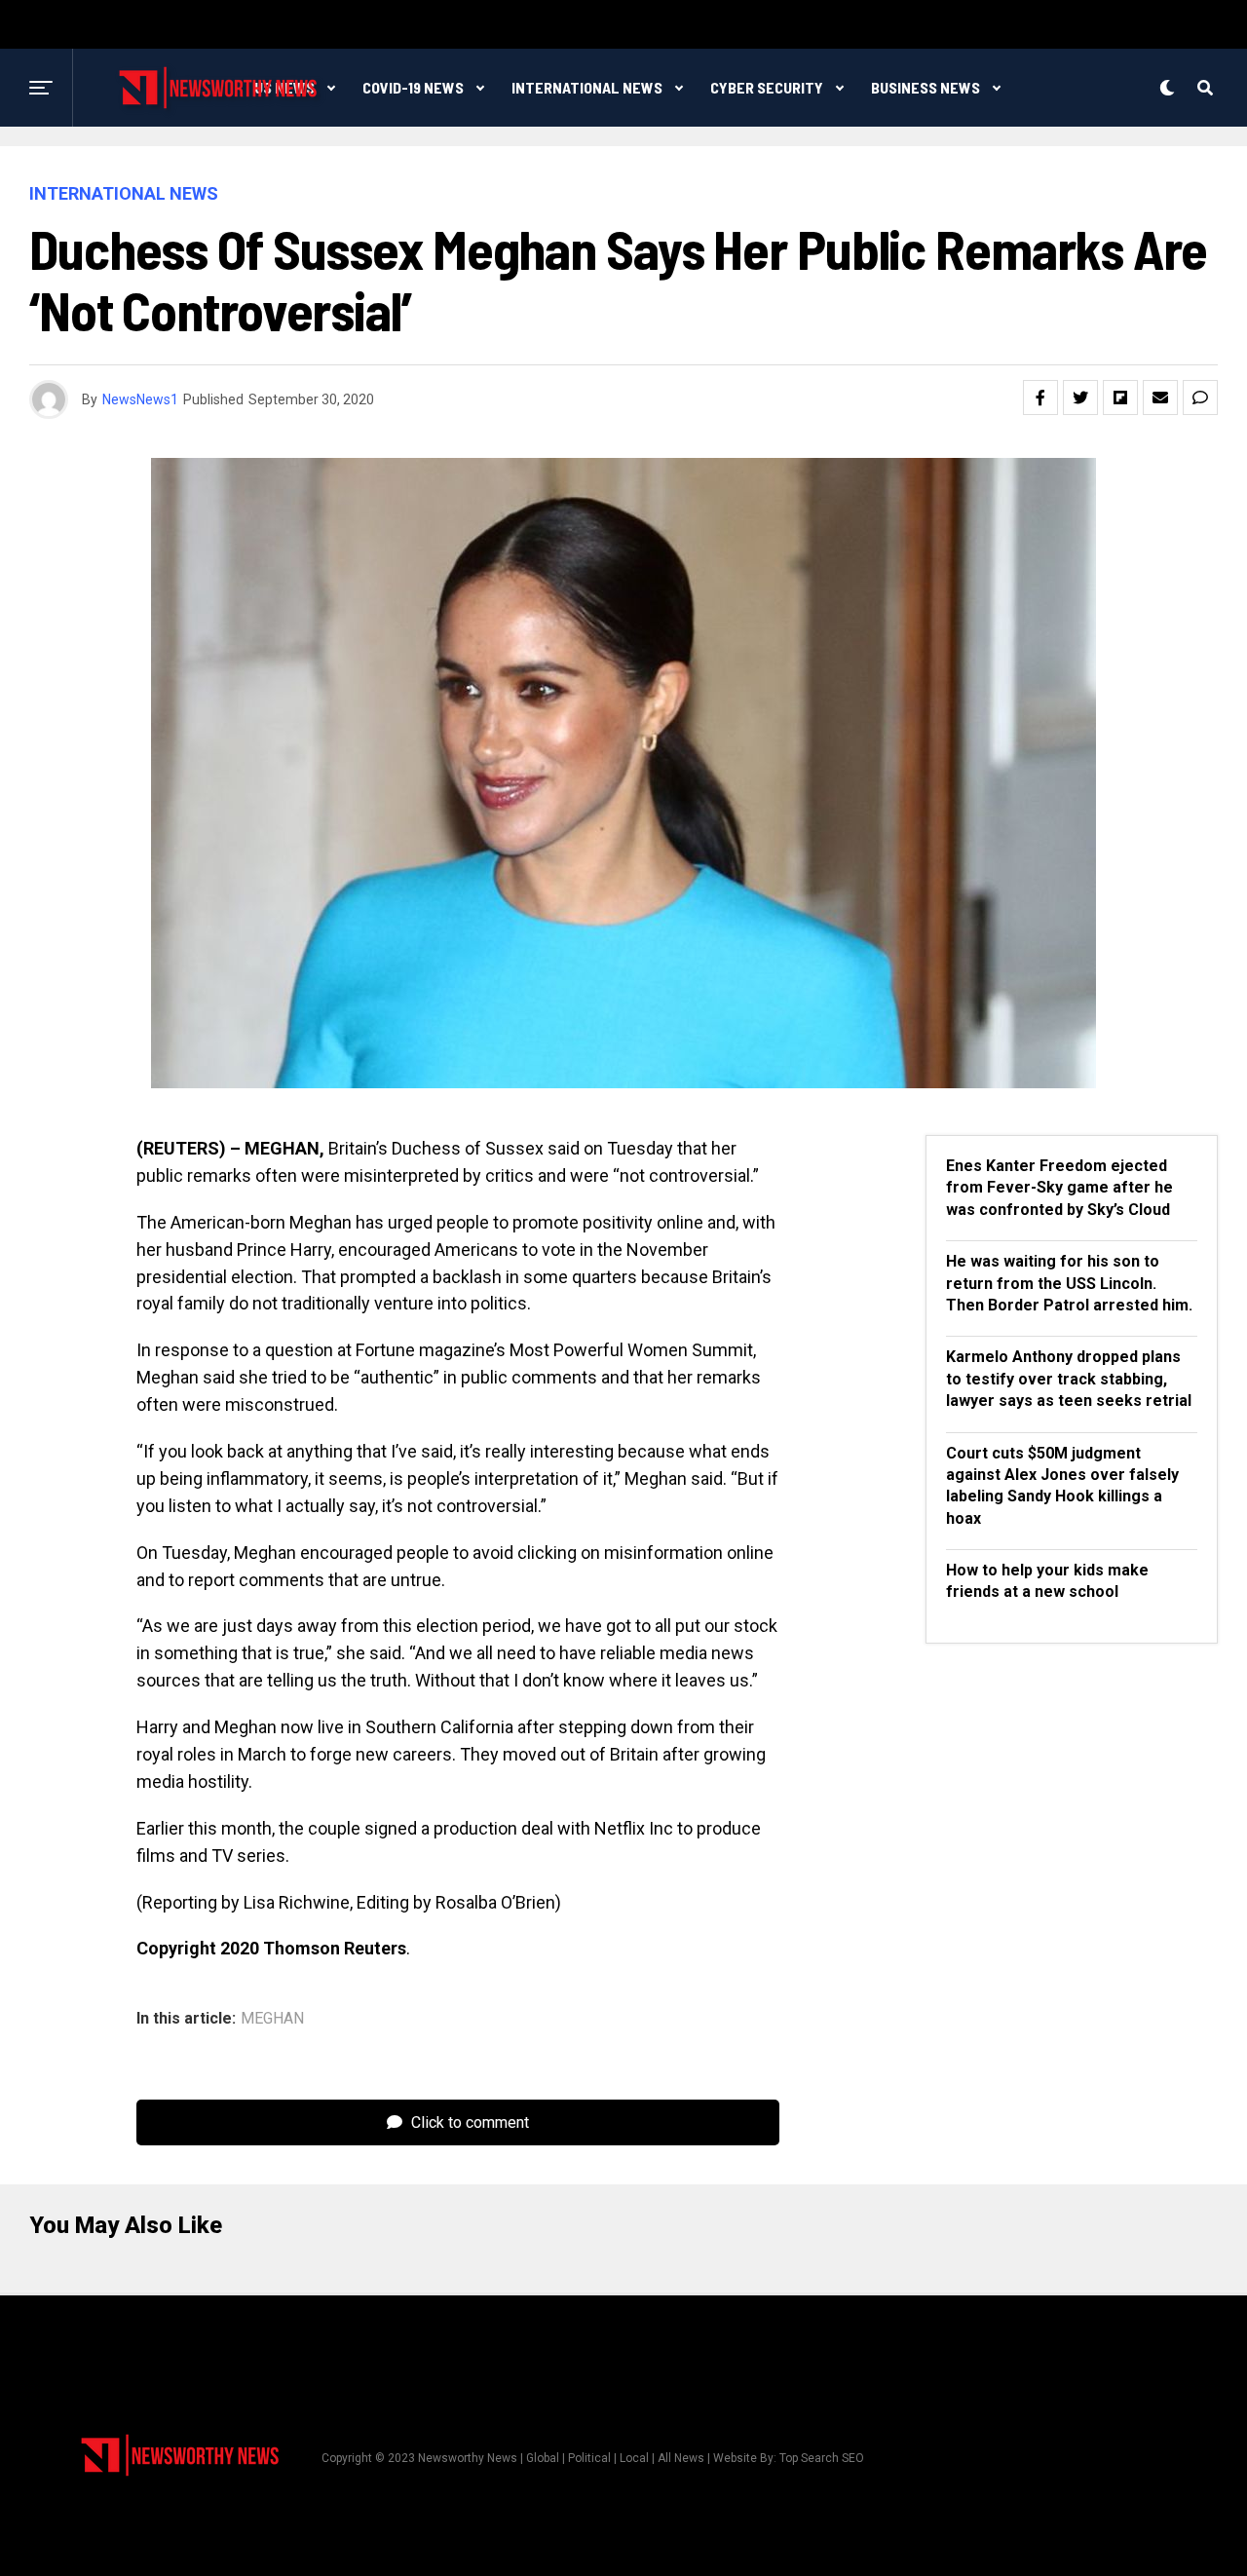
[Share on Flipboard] (1120, 398)
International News (587, 87)
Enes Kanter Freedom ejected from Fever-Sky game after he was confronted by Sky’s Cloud (1059, 1188)
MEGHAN (272, 2019)
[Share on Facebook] (1040, 398)
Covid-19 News (413, 87)
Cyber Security (767, 87)
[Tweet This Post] (1080, 398)
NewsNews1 (140, 399)
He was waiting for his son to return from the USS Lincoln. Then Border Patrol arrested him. (1069, 1283)
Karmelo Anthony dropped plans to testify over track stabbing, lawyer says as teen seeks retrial (1069, 1379)
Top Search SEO (822, 2458)
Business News (926, 87)
